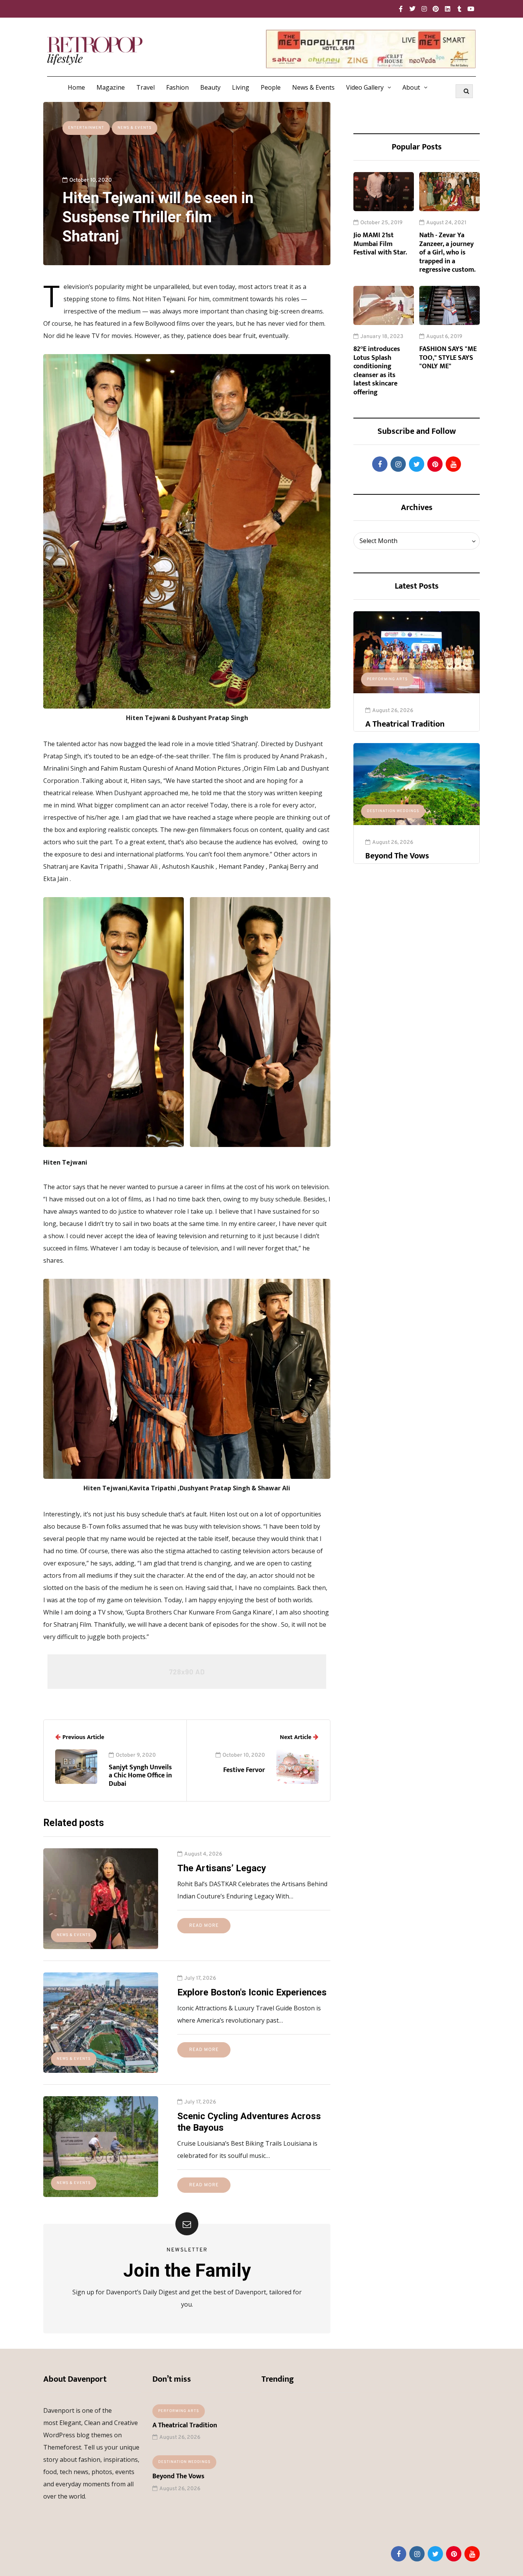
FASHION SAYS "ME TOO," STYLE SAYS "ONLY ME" (448, 358)
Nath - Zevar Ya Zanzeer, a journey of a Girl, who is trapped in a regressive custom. (447, 253)
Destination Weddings (393, 811)
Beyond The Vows (397, 856)
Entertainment (86, 128)
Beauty (210, 87)
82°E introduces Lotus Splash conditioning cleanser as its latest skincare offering (377, 371)
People (271, 87)
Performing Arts (387, 679)
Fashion (177, 87)
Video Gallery (365, 87)
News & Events (313, 87)
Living (241, 87)
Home (76, 87)
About (411, 87)
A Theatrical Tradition (405, 724)
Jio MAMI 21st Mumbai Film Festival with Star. (380, 244)
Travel (145, 87)
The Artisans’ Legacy (222, 1868)
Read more (204, 1926)
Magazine (111, 87)
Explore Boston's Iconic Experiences (252, 1992)
